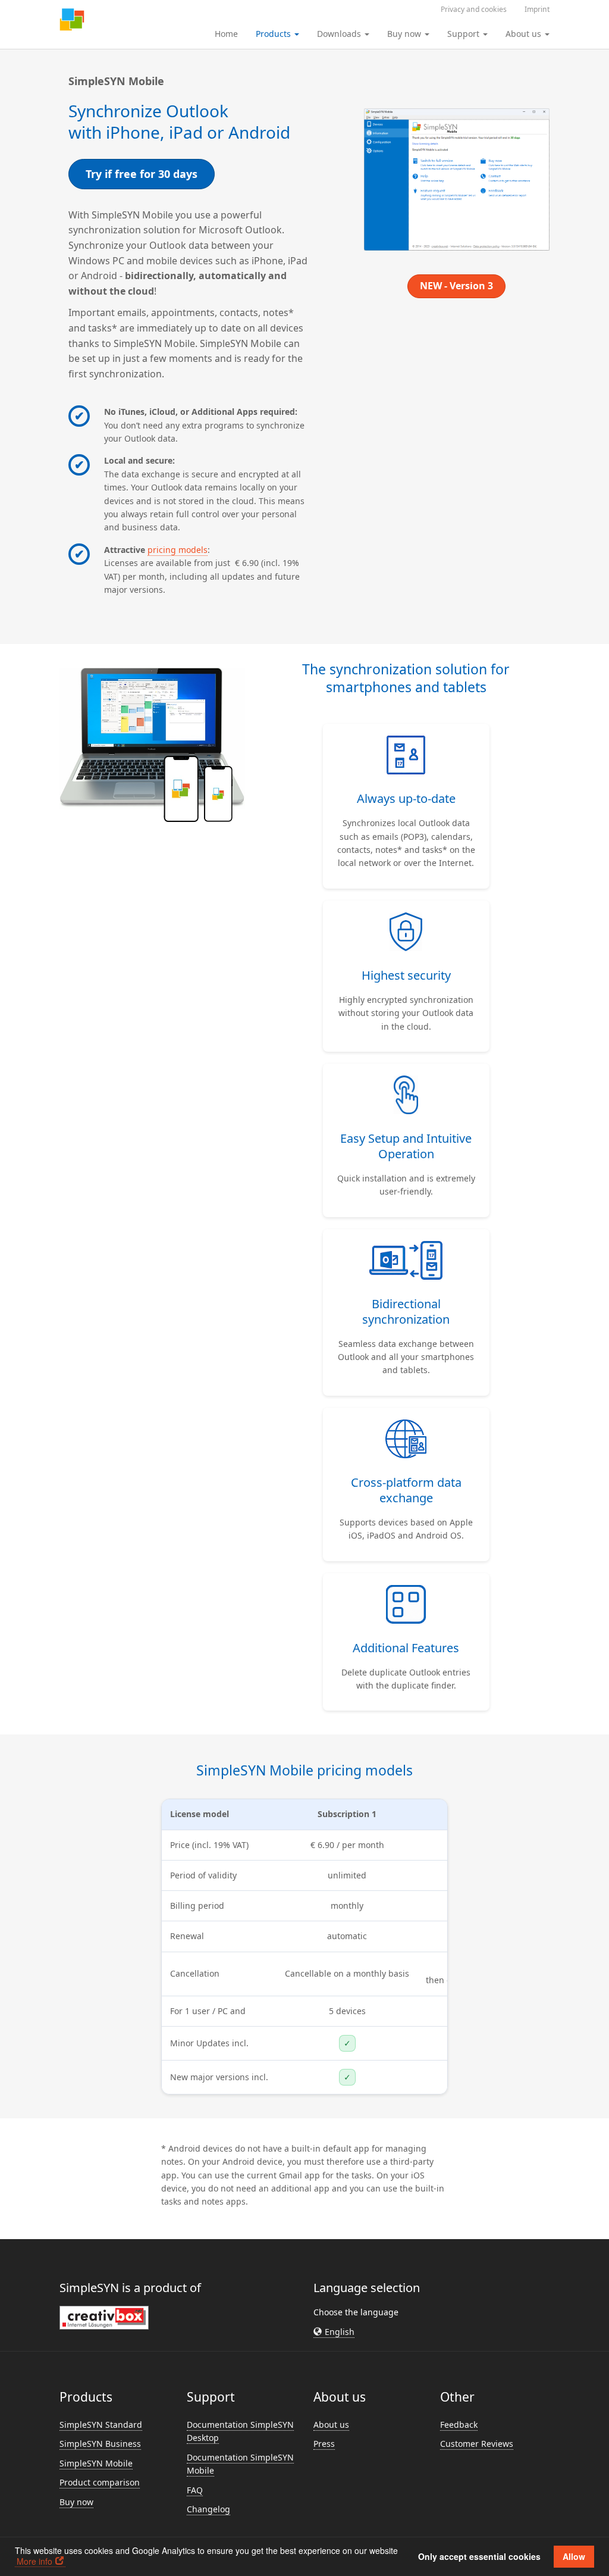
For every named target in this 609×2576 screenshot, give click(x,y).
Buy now (76, 2502)
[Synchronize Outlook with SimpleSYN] (72, 21)
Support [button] (464, 34)
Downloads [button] (340, 34)
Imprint (537, 9)
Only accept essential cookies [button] (479, 2556)
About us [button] (525, 34)
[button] (334, 2332)
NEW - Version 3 (456, 286)
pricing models (178, 550)
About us (331, 2425)
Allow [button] (574, 2556)
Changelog (208, 2509)
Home (226, 34)
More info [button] (34, 2561)
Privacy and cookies (474, 9)
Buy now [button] (405, 34)
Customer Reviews (477, 2444)
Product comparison (100, 2482)
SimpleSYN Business (100, 2444)
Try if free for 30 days (142, 174)
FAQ (195, 2490)
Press (324, 2444)
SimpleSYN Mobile (96, 2463)
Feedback (459, 2425)
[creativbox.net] (104, 2317)
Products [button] (274, 34)
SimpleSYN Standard (101, 2425)
